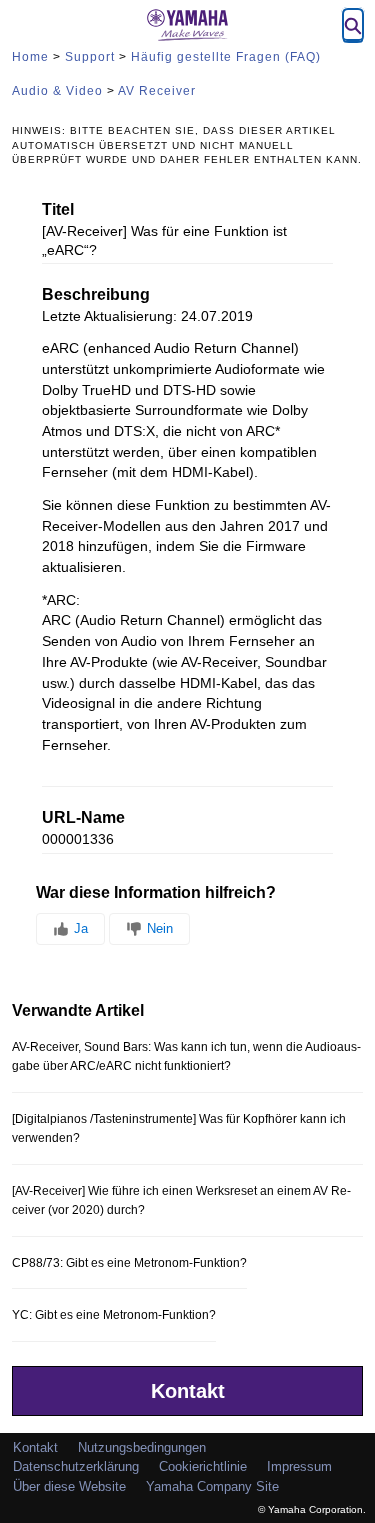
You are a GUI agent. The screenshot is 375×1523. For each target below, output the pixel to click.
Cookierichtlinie (203, 1466)
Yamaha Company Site (212, 1486)
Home (30, 57)
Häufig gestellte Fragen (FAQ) (226, 57)
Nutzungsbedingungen (142, 1447)
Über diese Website (69, 1486)
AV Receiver (157, 91)
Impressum (299, 1466)
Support (90, 57)
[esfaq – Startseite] (188, 25)
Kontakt (188, 1391)
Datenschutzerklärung (76, 1466)
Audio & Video (57, 91)
